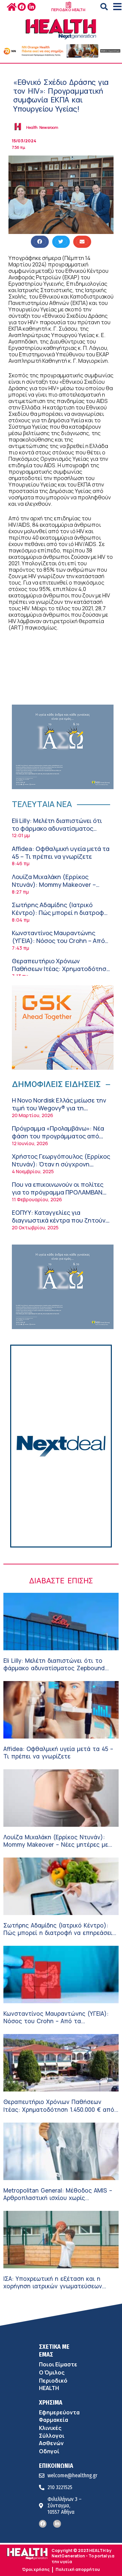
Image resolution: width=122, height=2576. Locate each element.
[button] (104, 7)
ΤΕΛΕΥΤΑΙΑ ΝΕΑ (42, 804)
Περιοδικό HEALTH (53, 2384)
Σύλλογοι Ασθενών (52, 2439)
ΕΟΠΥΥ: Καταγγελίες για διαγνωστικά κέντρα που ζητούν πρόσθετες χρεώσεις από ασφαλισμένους (59, 1224)
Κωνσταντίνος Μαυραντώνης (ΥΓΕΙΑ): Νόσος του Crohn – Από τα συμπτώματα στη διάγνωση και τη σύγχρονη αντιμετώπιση (58, 945)
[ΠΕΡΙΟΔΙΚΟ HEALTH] (68, 5)
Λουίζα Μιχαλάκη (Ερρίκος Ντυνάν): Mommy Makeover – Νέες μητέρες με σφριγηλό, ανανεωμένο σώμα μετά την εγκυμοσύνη (58, 1848)
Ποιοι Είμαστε (58, 2364)
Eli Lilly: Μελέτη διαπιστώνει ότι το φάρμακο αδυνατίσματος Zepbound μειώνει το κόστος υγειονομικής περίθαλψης (57, 832)
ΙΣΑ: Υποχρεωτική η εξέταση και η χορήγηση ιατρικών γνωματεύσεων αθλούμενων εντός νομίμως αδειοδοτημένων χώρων (53, 2290)
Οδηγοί (49, 2451)
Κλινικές (50, 2428)
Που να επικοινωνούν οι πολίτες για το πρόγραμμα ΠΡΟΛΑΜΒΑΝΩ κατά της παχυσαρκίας (59, 1192)
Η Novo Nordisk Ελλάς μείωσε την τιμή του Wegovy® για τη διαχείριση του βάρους (59, 1108)
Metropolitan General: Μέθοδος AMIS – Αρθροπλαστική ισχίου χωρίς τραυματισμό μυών (58, 2198)
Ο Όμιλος (52, 2372)
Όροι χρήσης (36, 2569)
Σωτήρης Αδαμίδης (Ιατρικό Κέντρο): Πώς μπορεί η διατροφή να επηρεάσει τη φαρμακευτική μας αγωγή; (60, 917)
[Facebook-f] (22, 7)
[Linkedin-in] (32, 7)
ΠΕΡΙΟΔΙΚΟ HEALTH (68, 10)
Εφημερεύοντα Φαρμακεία (59, 2416)
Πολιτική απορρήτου (78, 2569)
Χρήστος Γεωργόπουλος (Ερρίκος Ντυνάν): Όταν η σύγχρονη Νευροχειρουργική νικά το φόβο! (61, 1164)
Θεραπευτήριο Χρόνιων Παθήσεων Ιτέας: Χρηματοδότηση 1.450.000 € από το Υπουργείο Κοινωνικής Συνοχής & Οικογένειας (59, 2113)
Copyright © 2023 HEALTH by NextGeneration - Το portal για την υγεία (83, 2556)
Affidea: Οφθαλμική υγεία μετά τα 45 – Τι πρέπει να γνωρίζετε (61, 853)
